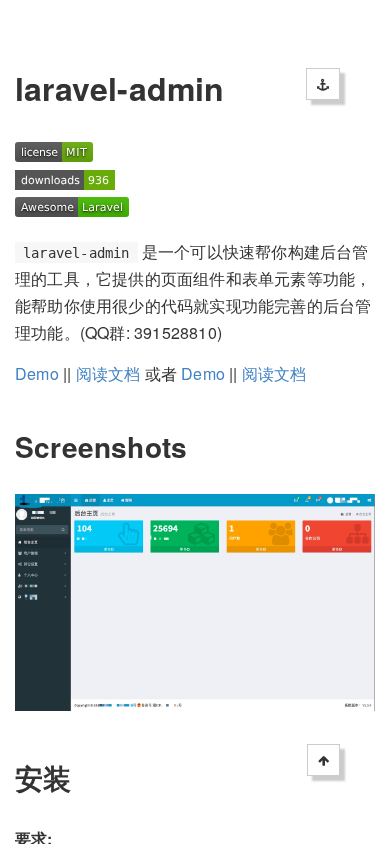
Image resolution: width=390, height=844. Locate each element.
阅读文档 (108, 373)
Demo (37, 373)
